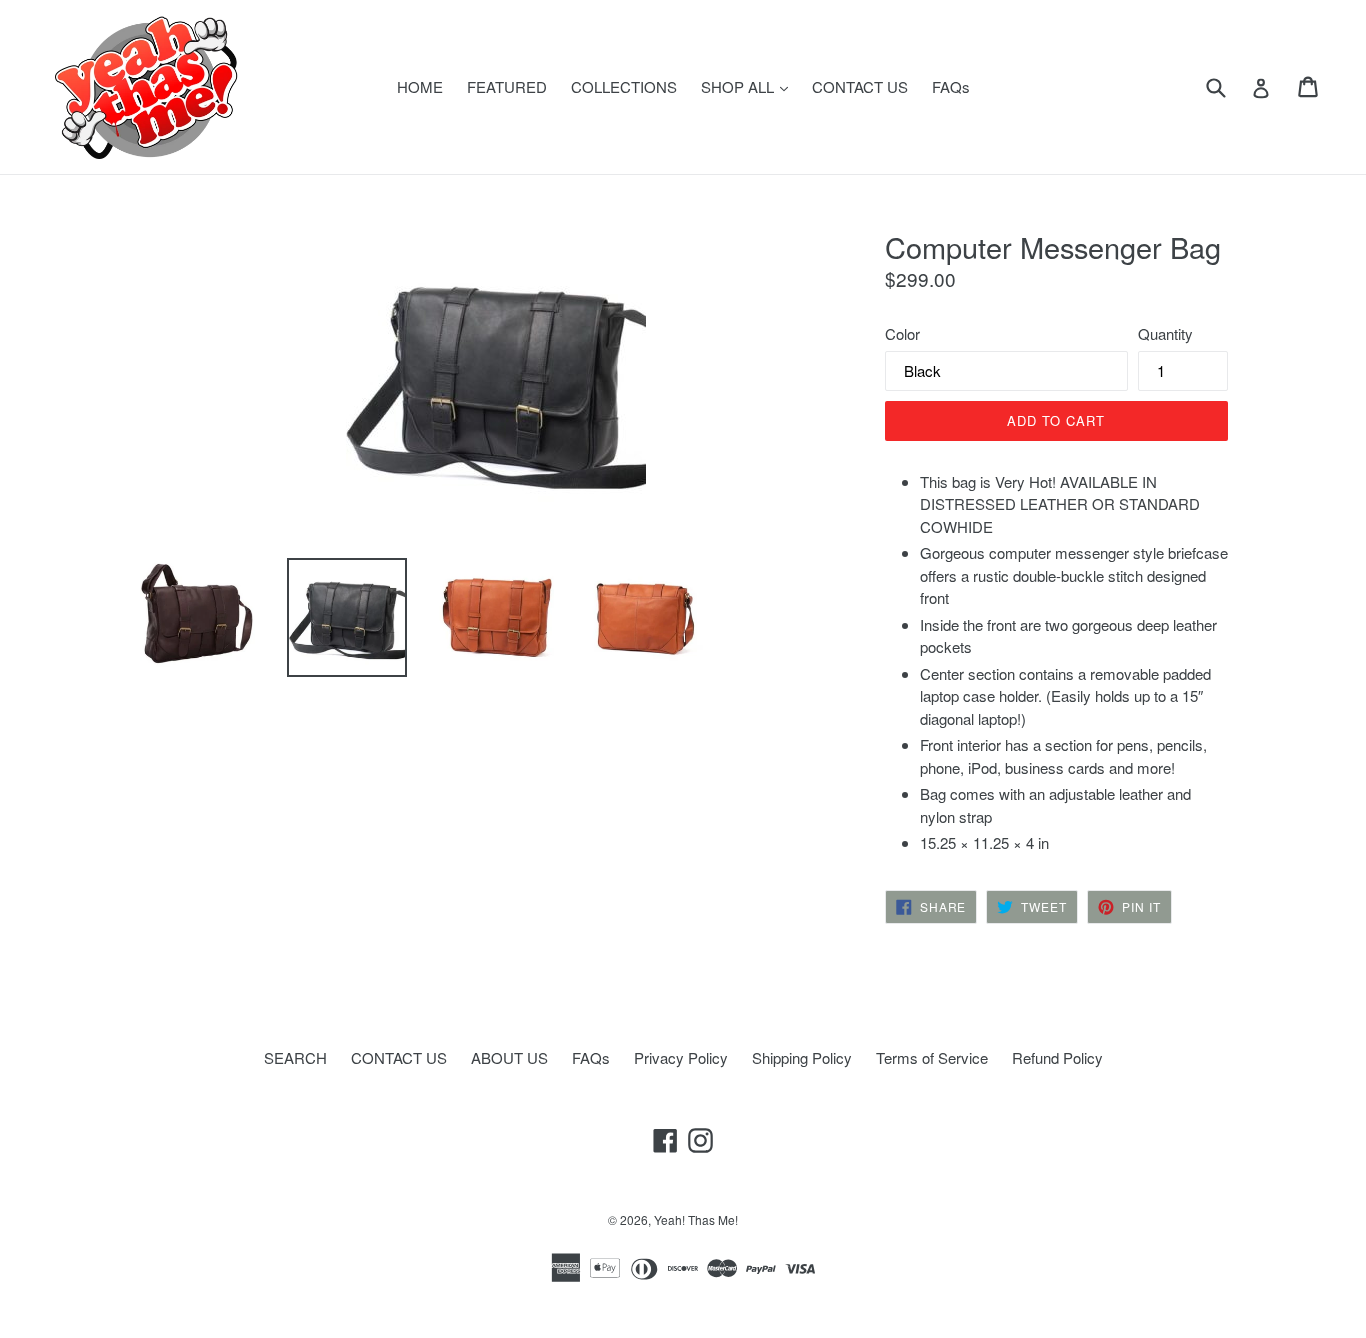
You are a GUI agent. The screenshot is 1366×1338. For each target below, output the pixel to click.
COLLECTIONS (624, 86)
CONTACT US (860, 86)
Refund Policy (1057, 1057)
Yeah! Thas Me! (696, 1219)
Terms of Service (932, 1057)
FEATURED (507, 86)
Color (902, 333)
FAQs (951, 86)
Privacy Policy (681, 1057)
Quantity (1165, 333)
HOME (420, 86)
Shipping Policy (802, 1057)
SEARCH (295, 1057)
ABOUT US (509, 1057)
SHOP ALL (749, 86)
